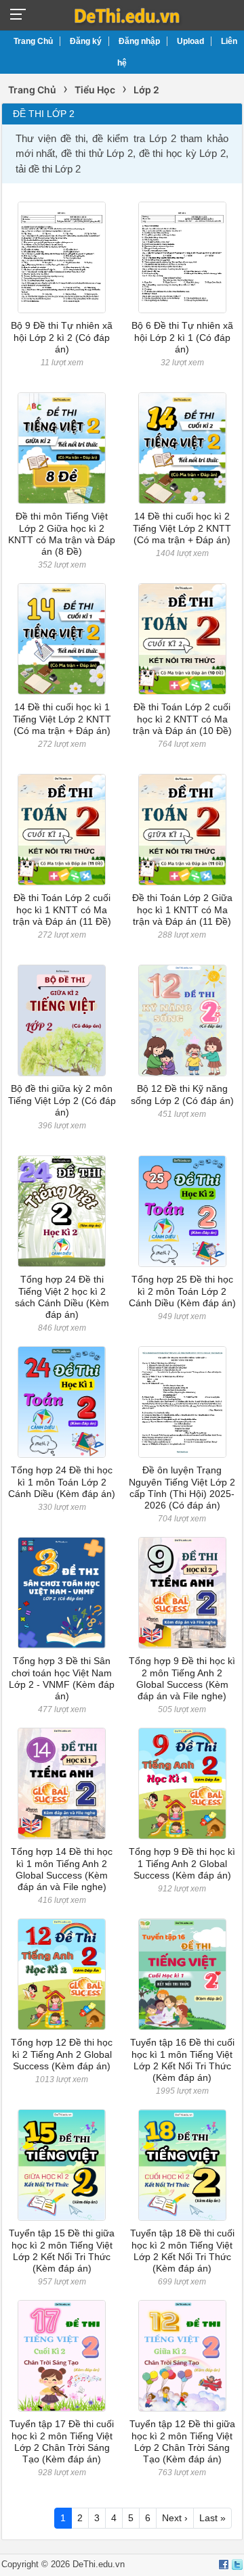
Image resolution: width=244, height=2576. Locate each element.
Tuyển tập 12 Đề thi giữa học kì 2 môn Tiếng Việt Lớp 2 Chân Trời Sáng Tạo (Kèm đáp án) (182, 2441)
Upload (190, 41)
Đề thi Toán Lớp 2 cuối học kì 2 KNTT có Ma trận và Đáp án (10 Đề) (182, 719)
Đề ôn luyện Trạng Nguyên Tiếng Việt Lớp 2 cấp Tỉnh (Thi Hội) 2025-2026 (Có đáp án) (182, 1488)
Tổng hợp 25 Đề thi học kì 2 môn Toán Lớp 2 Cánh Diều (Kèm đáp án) (182, 1291)
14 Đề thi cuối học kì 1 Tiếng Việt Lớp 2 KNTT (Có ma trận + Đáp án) (62, 719)
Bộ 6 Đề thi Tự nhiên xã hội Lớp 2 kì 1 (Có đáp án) (182, 337)
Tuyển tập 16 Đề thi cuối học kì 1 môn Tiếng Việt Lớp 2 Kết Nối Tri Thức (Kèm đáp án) (182, 2060)
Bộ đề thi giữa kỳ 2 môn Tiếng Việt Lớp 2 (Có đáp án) (62, 1100)
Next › (175, 2518)
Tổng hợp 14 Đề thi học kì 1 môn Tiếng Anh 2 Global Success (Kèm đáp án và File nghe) (62, 1869)
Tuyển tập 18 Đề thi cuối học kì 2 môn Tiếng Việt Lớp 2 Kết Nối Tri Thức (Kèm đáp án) (182, 2251)
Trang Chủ (33, 41)
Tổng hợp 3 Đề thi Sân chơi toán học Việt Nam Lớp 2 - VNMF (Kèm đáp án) (62, 1678)
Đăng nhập (139, 41)
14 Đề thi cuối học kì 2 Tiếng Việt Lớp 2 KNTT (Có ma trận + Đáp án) (182, 528)
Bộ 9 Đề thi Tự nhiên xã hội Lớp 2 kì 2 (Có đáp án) (62, 337)
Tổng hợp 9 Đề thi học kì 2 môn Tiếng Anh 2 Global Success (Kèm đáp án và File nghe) (182, 1678)
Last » (212, 2518)
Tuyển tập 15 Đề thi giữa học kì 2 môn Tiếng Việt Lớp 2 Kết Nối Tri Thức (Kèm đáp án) (62, 2251)
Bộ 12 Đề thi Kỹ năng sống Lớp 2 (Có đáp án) (182, 1094)
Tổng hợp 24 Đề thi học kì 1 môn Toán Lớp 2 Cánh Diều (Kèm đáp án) (62, 1482)
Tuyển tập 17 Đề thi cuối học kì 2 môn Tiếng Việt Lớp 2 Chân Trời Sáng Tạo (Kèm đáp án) (62, 2441)
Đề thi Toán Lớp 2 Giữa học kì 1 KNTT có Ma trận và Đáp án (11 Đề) (182, 910)
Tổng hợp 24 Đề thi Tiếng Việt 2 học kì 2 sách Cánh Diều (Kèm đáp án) (62, 1297)
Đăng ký (86, 41)
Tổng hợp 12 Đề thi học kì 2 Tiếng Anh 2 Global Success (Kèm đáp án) (62, 2054)
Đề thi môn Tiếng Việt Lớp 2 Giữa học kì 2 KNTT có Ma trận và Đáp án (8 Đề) (62, 534)
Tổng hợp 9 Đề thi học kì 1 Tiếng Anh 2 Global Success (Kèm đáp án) (182, 1863)
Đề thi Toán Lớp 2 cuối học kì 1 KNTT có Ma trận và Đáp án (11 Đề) (62, 910)
